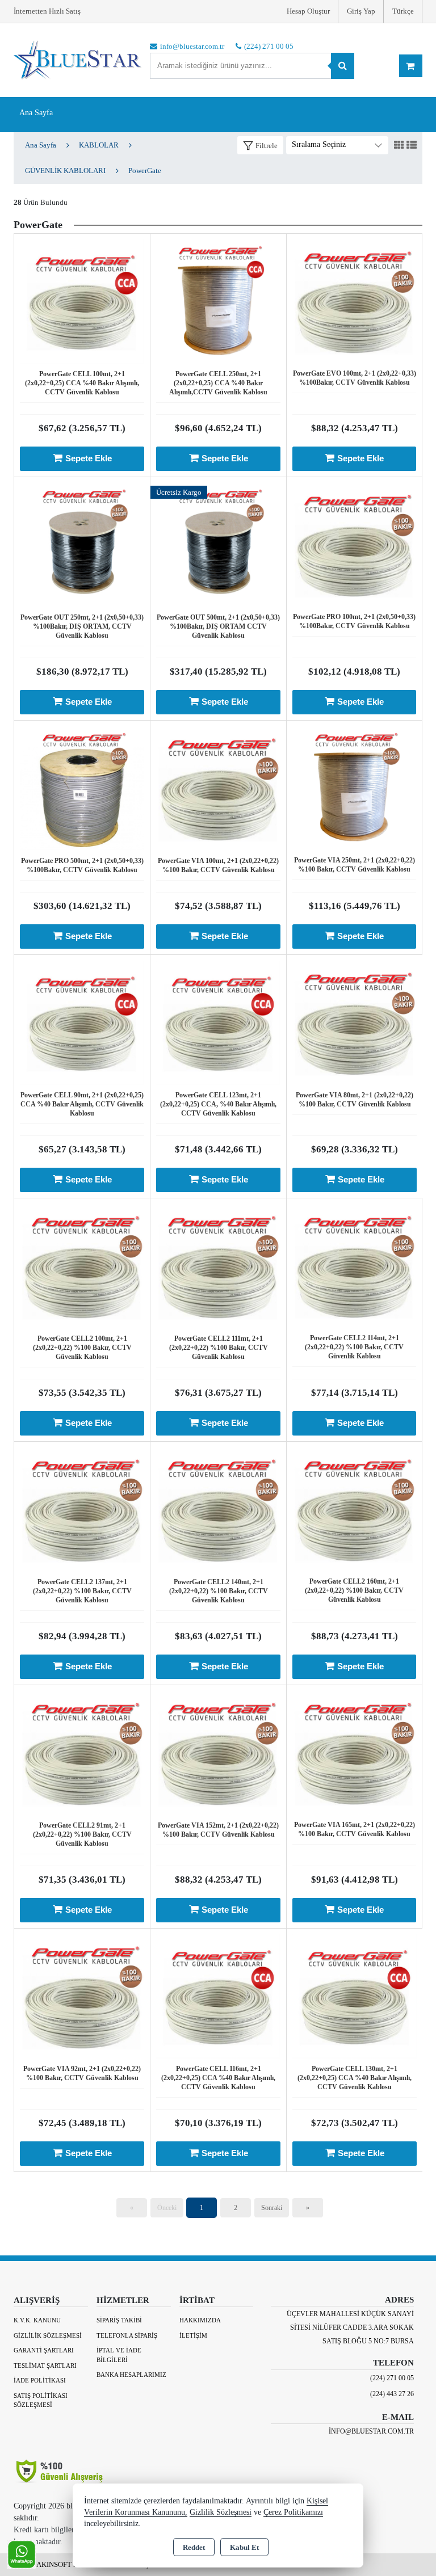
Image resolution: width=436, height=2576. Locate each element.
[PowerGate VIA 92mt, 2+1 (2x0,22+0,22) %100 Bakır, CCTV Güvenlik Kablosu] (82, 1995)
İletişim (193, 2335)
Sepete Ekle (89, 458)
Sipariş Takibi (119, 2320)
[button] (260, 146)
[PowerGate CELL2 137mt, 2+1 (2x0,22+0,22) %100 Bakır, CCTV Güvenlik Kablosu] (82, 1508)
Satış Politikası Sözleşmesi (41, 2400)
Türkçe (403, 11)
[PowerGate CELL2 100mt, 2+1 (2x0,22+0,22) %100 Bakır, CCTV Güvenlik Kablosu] (82, 1265)
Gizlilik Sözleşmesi (48, 2335)
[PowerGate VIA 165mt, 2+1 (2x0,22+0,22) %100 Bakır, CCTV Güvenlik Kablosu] (354, 1751)
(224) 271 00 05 (392, 2378)
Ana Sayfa (36, 113)
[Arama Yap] (343, 66)
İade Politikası (40, 2380)
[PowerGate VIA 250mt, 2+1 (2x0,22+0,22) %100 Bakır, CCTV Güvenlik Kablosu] (354, 787)
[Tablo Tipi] (412, 146)
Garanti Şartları (44, 2350)
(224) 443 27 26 (392, 2394)
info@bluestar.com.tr (371, 2431)
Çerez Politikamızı (293, 2512)
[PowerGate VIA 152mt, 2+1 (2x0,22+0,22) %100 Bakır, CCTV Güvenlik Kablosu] (218, 1752)
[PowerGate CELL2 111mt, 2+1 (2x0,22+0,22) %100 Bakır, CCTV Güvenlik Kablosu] (218, 1265)
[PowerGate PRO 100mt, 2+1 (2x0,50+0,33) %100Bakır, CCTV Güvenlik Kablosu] (354, 543)
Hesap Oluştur (308, 11)
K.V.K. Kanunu (37, 2320)
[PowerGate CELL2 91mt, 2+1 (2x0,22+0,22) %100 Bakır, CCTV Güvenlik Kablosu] (82, 1752)
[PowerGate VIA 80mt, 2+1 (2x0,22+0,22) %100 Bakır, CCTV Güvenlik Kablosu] (355, 1022)
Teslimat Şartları (45, 2365)
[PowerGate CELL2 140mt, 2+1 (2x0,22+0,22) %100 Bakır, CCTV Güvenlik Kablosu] (218, 1508)
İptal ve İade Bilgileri (119, 2355)
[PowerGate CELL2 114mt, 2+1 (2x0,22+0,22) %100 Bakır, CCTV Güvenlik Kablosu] (354, 1264)
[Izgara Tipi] (399, 146)
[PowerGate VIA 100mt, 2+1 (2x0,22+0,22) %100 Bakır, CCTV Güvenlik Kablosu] (218, 787)
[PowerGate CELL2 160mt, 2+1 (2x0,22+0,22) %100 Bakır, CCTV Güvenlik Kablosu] (354, 1508)
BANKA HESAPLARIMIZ (131, 2375)
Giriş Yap (361, 11)
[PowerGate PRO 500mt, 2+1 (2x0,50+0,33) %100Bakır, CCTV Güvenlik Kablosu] (82, 787)
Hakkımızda (200, 2320)
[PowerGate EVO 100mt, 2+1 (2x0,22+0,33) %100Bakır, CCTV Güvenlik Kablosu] (354, 300)
